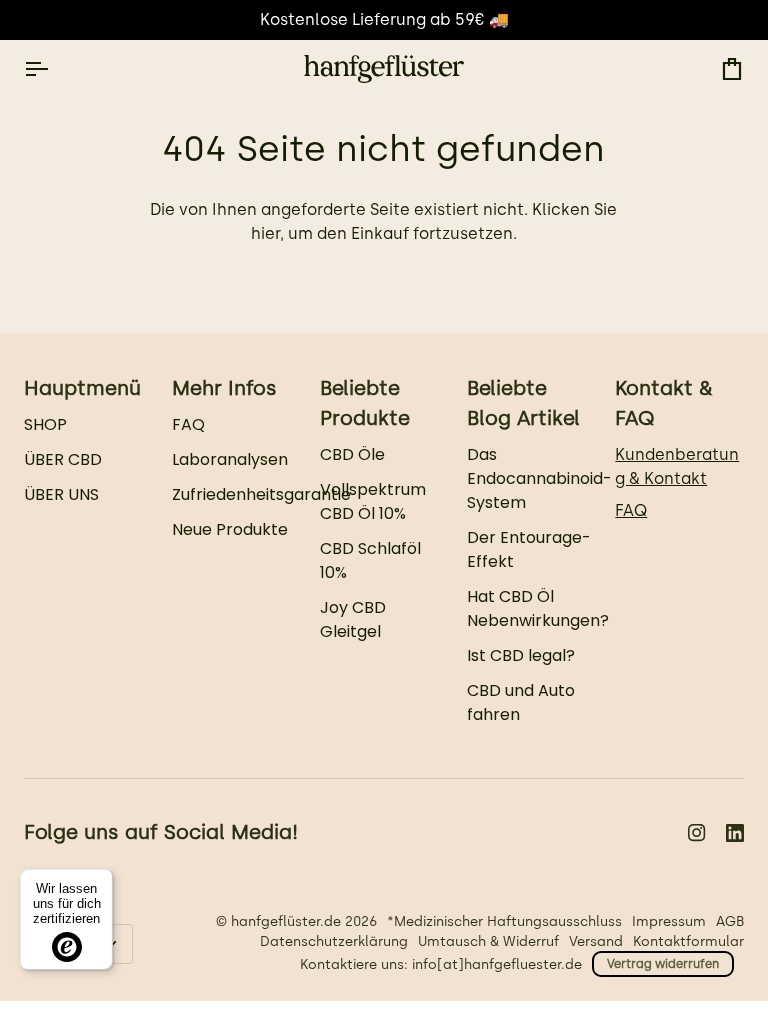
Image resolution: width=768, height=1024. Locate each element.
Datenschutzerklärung (334, 941)
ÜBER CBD (63, 459)
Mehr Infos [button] (224, 388)
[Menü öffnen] (54, 69)
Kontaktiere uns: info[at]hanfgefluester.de (441, 964)
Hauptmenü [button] (82, 388)
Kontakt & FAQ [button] (664, 403)
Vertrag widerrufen (663, 964)
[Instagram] (697, 833)
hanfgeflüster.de (286, 921)
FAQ (188, 424)
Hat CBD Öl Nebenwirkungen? (538, 608)
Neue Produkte (230, 529)
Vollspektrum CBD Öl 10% (373, 501)
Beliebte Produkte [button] (365, 403)
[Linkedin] (735, 833)
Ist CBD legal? (521, 655)
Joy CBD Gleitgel (353, 619)
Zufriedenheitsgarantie (261, 494)
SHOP (45, 424)
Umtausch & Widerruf (488, 941)
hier (265, 233)
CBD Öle (352, 454)
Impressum (669, 921)
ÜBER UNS (61, 494)
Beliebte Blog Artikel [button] (523, 403)
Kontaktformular (688, 941)
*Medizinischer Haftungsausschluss (504, 921)
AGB (730, 921)
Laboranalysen (230, 459)
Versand (596, 941)
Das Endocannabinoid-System (539, 478)
